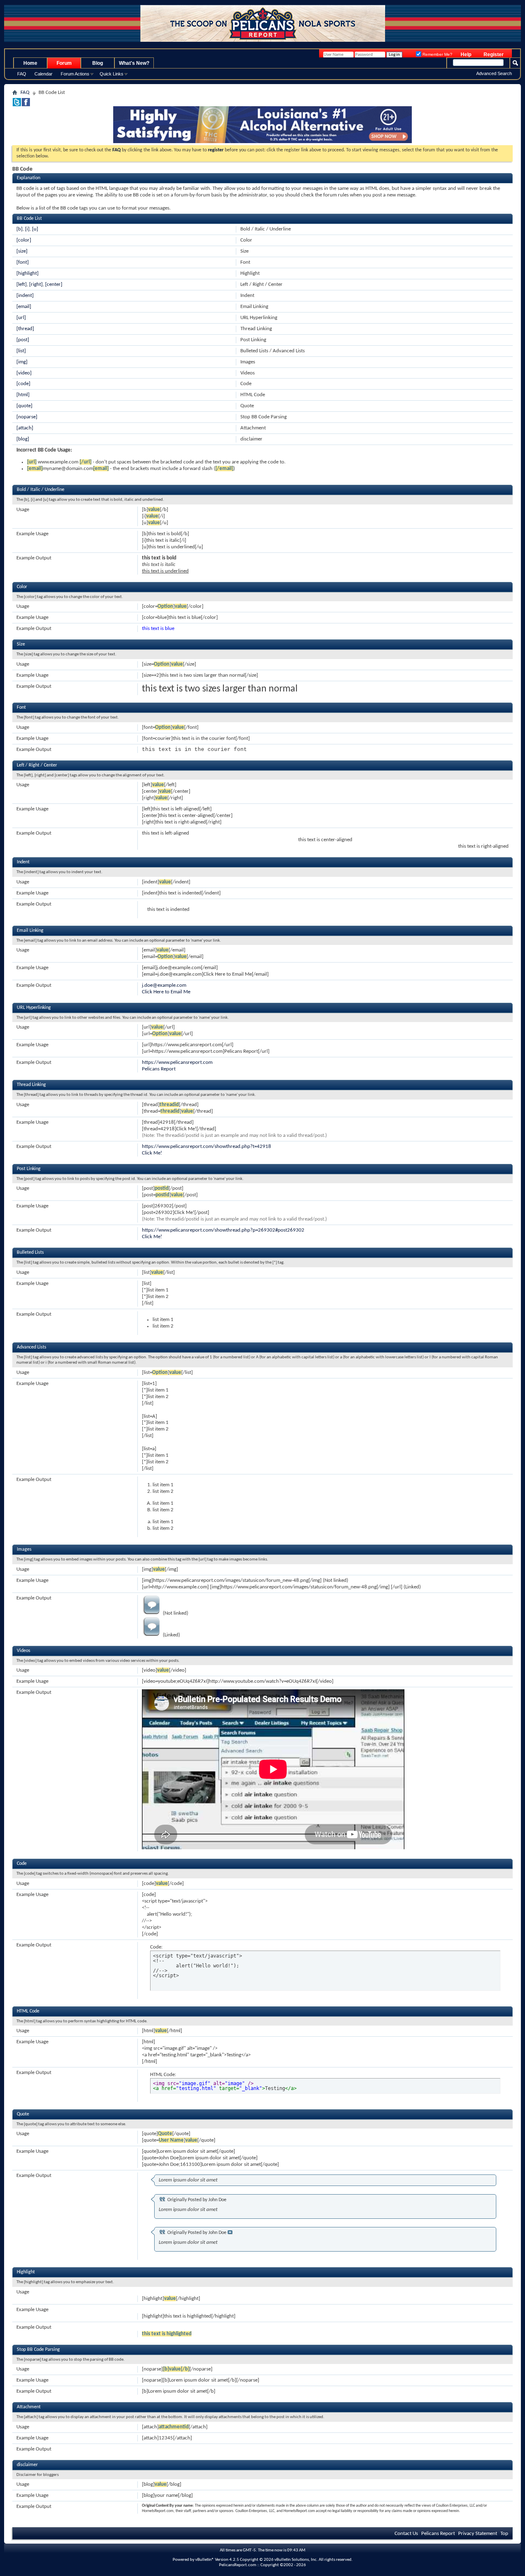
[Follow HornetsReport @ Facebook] (26, 105)
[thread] (25, 329)
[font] (23, 262)
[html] (23, 395)
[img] (22, 362)
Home (30, 63)
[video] (24, 373)
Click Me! (152, 1153)
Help (466, 55)
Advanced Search (494, 73)
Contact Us (406, 2534)
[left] (22, 284)
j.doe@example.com (164, 985)
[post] (23, 340)
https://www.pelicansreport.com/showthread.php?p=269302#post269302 (223, 1230)
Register (494, 55)
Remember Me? (437, 54)
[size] (22, 251)
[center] (54, 284)
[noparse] (27, 417)
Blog (98, 63)
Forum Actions (75, 74)
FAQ (22, 74)
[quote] (24, 406)
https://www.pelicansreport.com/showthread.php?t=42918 (207, 1147)
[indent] (25, 295)
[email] (24, 307)
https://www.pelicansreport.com (177, 1062)
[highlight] (27, 273)
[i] (27, 229)
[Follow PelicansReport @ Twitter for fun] (17, 105)
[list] (21, 351)
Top (504, 2534)
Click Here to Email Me (166, 992)
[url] (21, 318)
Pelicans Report (159, 1069)
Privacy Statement (478, 2534)
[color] (24, 240)
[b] (19, 229)
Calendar (43, 74)
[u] (35, 229)
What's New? (134, 63)
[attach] (25, 428)
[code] (23, 384)
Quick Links (112, 74)
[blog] (23, 439)
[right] (36, 284)
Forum (64, 63)
